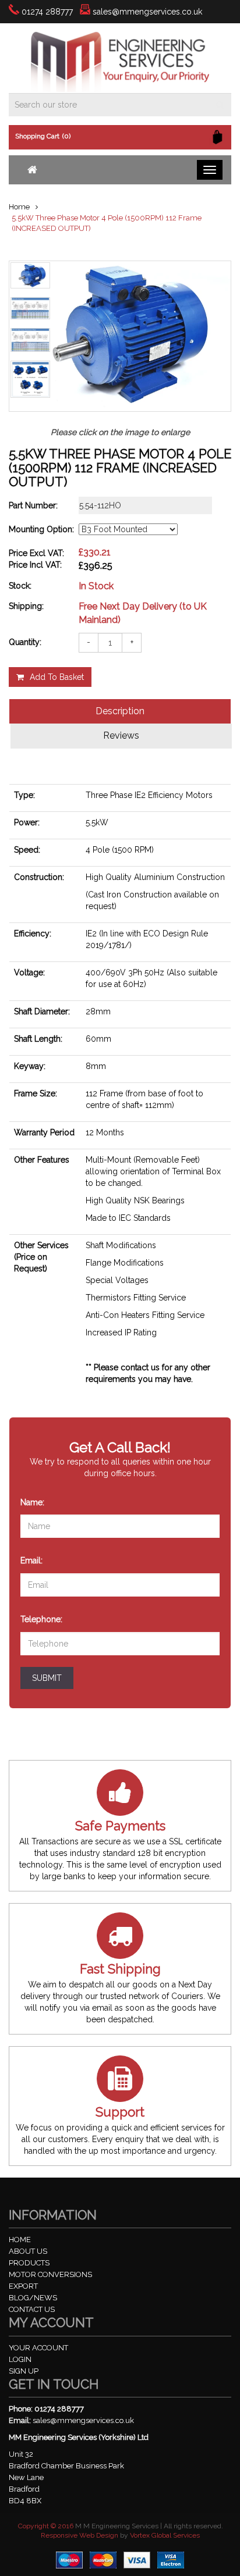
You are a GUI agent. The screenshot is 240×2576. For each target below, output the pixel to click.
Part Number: (33, 505)
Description (120, 711)
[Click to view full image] (30, 276)
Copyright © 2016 (46, 2526)
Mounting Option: (41, 529)
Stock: (20, 586)
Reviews (121, 735)
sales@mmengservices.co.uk (147, 12)
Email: (33, 1560)
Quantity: (25, 642)
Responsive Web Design (80, 2535)
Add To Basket (57, 677)
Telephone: (43, 1618)
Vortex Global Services (165, 2535)
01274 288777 (47, 12)
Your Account (38, 2348)
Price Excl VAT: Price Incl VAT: (36, 559)
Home (19, 207)
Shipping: (26, 606)
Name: (34, 1501)
